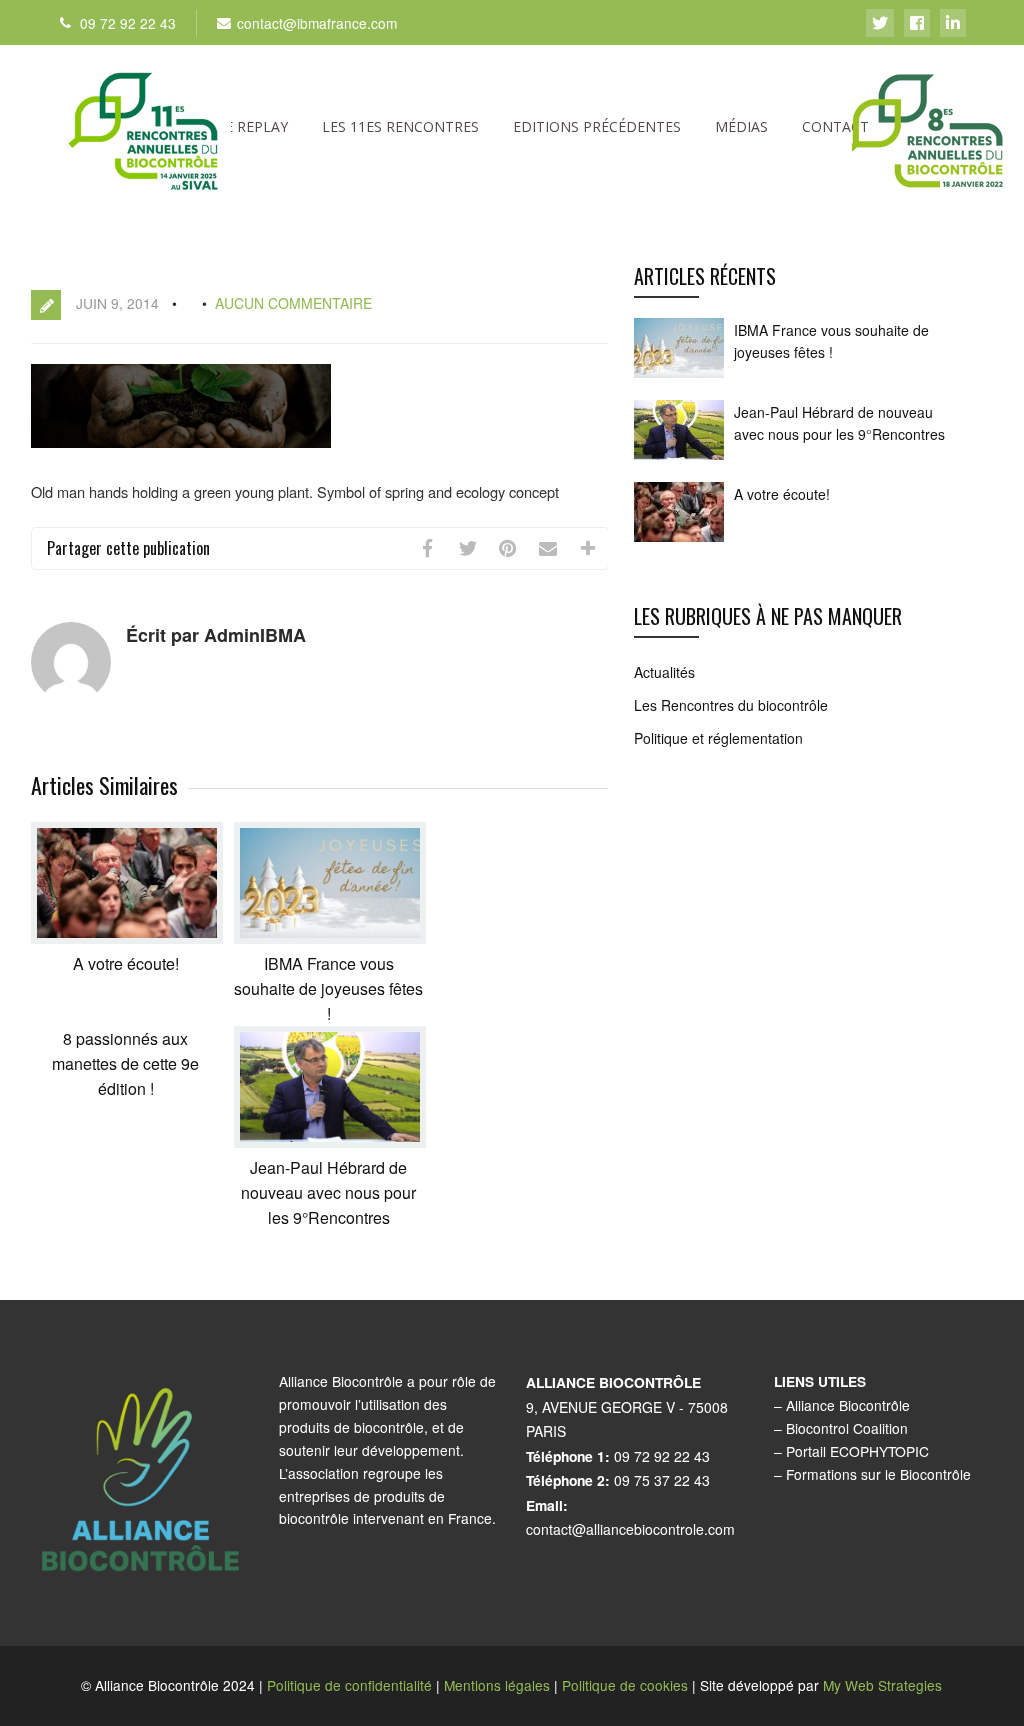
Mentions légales (497, 1685)
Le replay (252, 126)
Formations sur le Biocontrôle (878, 1474)
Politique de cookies (625, 1685)
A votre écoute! (126, 963)
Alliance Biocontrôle (848, 1405)
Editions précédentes (597, 126)
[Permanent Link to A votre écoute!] (127, 937)
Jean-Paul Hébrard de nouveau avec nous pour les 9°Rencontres (328, 1192)
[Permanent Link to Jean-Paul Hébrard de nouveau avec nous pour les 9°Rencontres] (330, 1141)
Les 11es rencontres (400, 126)
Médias (741, 126)
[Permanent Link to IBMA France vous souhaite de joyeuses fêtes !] (330, 937)
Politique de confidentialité (349, 1685)
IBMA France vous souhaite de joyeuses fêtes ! (328, 988)
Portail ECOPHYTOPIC (857, 1451)
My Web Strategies (882, 1685)
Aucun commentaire (293, 303)
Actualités (664, 672)
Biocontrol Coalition (847, 1428)
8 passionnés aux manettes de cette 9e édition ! (125, 1063)
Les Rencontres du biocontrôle (731, 705)
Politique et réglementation (718, 738)
